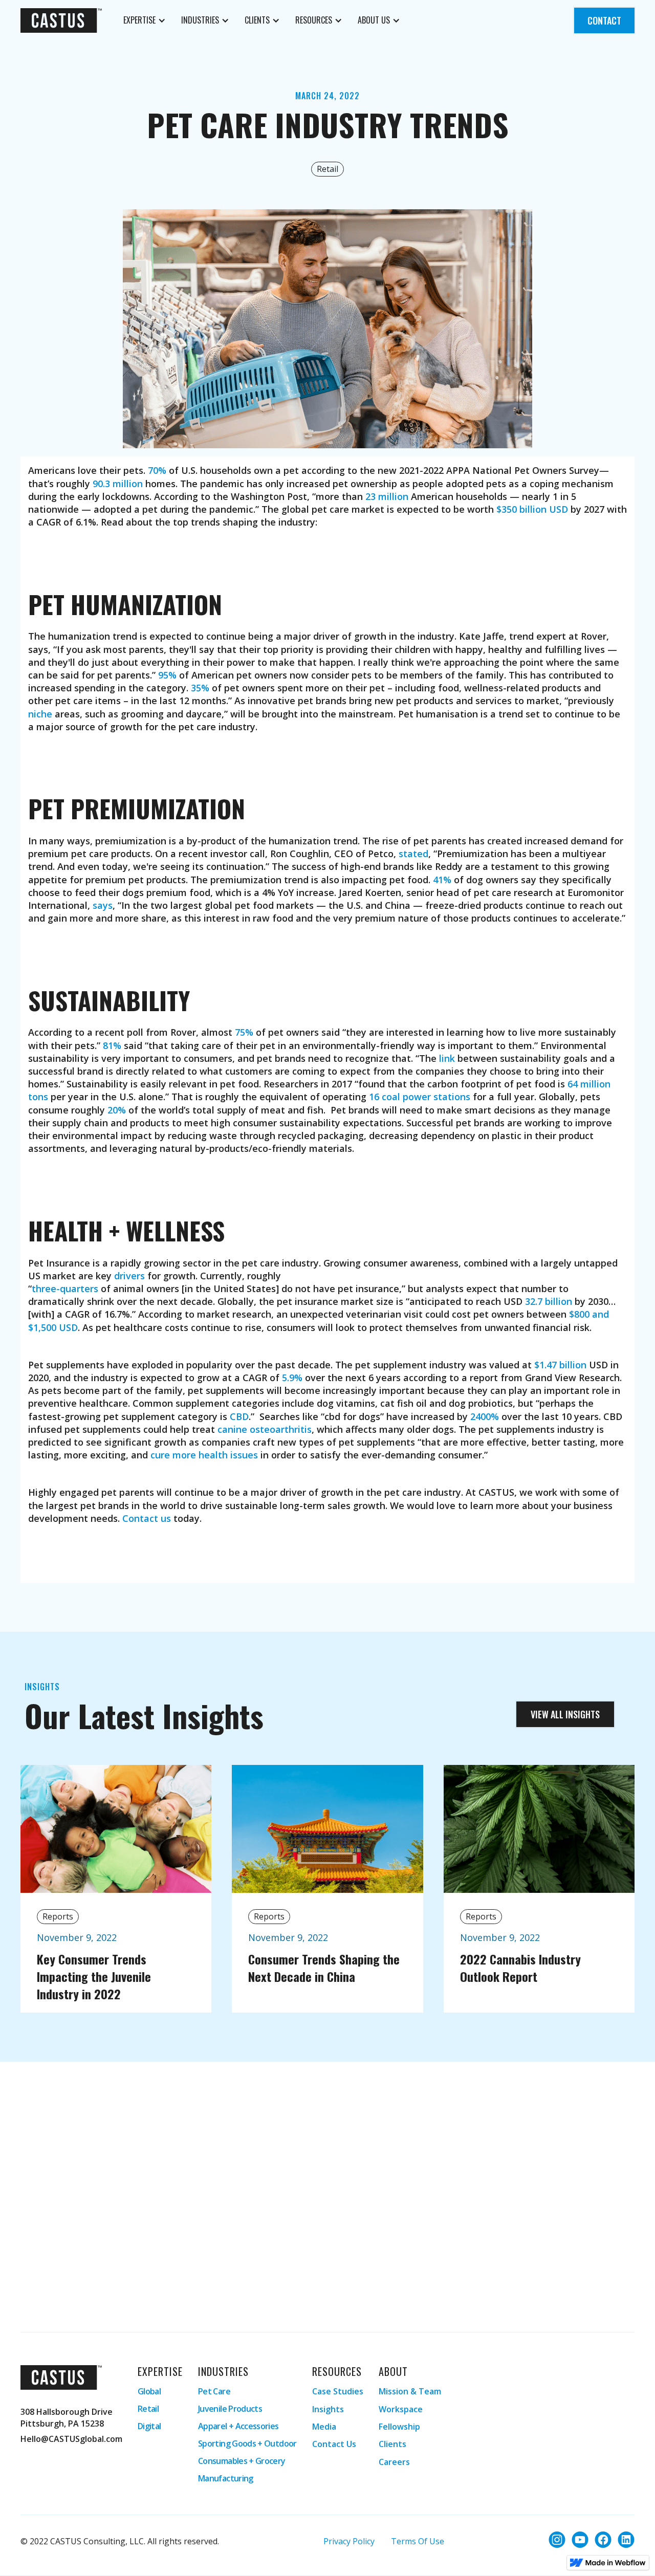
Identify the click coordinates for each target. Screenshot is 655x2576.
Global (149, 2391)
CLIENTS (257, 20)
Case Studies (338, 2391)
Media (324, 2427)
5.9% (292, 1378)
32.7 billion (549, 1301)
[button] (145, 20)
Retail (148, 2409)
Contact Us (334, 2444)
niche (40, 714)
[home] (61, 20)
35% (200, 688)
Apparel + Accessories (239, 2426)
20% (117, 1110)
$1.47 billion (560, 1365)
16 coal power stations (420, 1097)
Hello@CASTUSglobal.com (71, 2439)
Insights (328, 2409)
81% (112, 1045)
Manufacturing (226, 2478)
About (393, 2371)
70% (157, 470)
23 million (387, 496)
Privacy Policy (349, 2541)
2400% (485, 1416)
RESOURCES (314, 20)
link (447, 1058)
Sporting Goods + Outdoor (247, 2443)
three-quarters (65, 1289)
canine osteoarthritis (265, 1429)
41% (442, 880)
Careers (394, 2462)
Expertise (160, 2371)
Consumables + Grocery (242, 2461)
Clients (392, 2444)
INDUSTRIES (200, 20)
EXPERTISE (139, 20)
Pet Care (214, 2391)
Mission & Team (410, 2391)
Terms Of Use (418, 2541)
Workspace (401, 2409)
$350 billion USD (532, 509)
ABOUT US (374, 20)
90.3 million (118, 484)
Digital (149, 2426)
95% (167, 675)
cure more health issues (204, 1455)
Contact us (147, 1518)
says (103, 905)
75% (244, 1032)
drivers (129, 1276)
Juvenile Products (230, 2409)
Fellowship (399, 2427)
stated (413, 854)
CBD (239, 1416)
